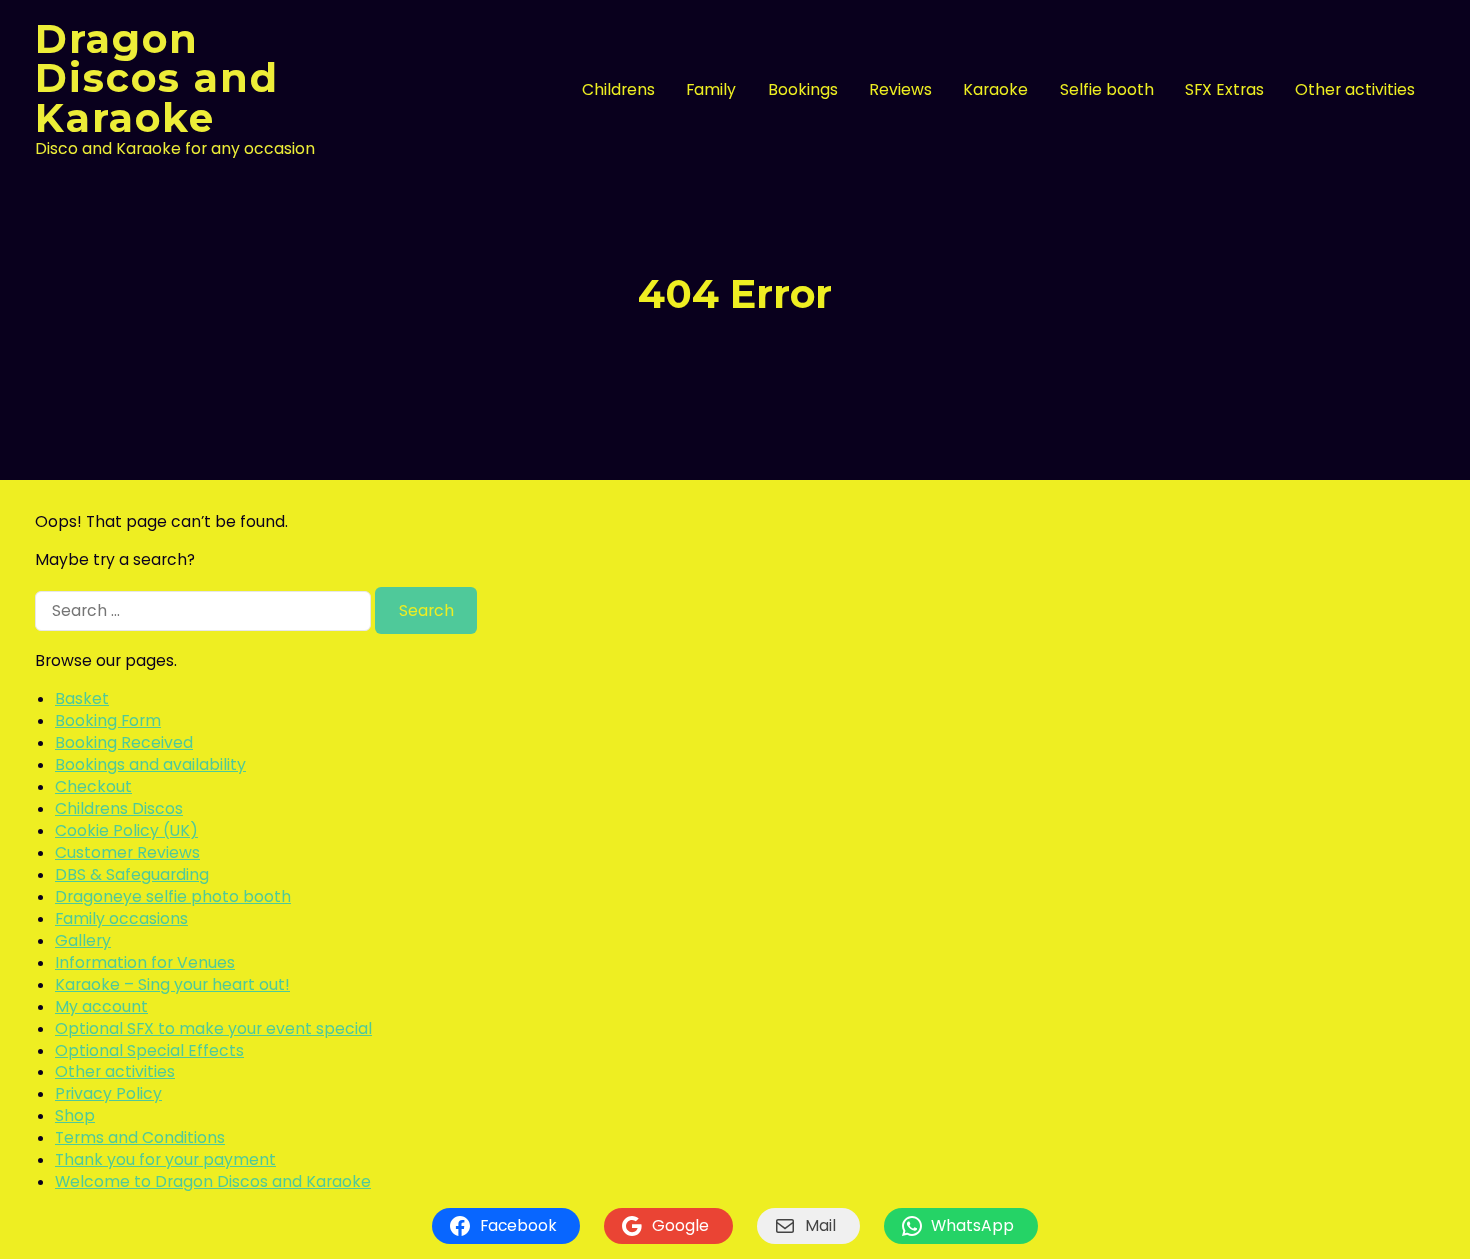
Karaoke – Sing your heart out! (172, 984)
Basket (82, 698)
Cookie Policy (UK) (126, 830)
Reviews (900, 89)
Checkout (93, 786)
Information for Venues (145, 962)
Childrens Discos (119, 808)
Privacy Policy (108, 1093)
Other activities (1355, 89)
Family (711, 89)
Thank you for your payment (165, 1159)
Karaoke (995, 89)
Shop (75, 1115)
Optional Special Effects (149, 1050)
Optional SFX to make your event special (213, 1028)
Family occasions (121, 918)
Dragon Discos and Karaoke (157, 78)
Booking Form (108, 720)
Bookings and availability (150, 764)
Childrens (618, 89)
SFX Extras (1224, 89)
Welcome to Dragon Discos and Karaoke (213, 1181)
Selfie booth (1107, 89)
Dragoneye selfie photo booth (173, 896)
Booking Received (124, 742)
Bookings (803, 89)
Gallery (83, 940)
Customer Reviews (127, 852)
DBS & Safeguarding (132, 874)
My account (101, 1006)
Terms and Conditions (140, 1137)
